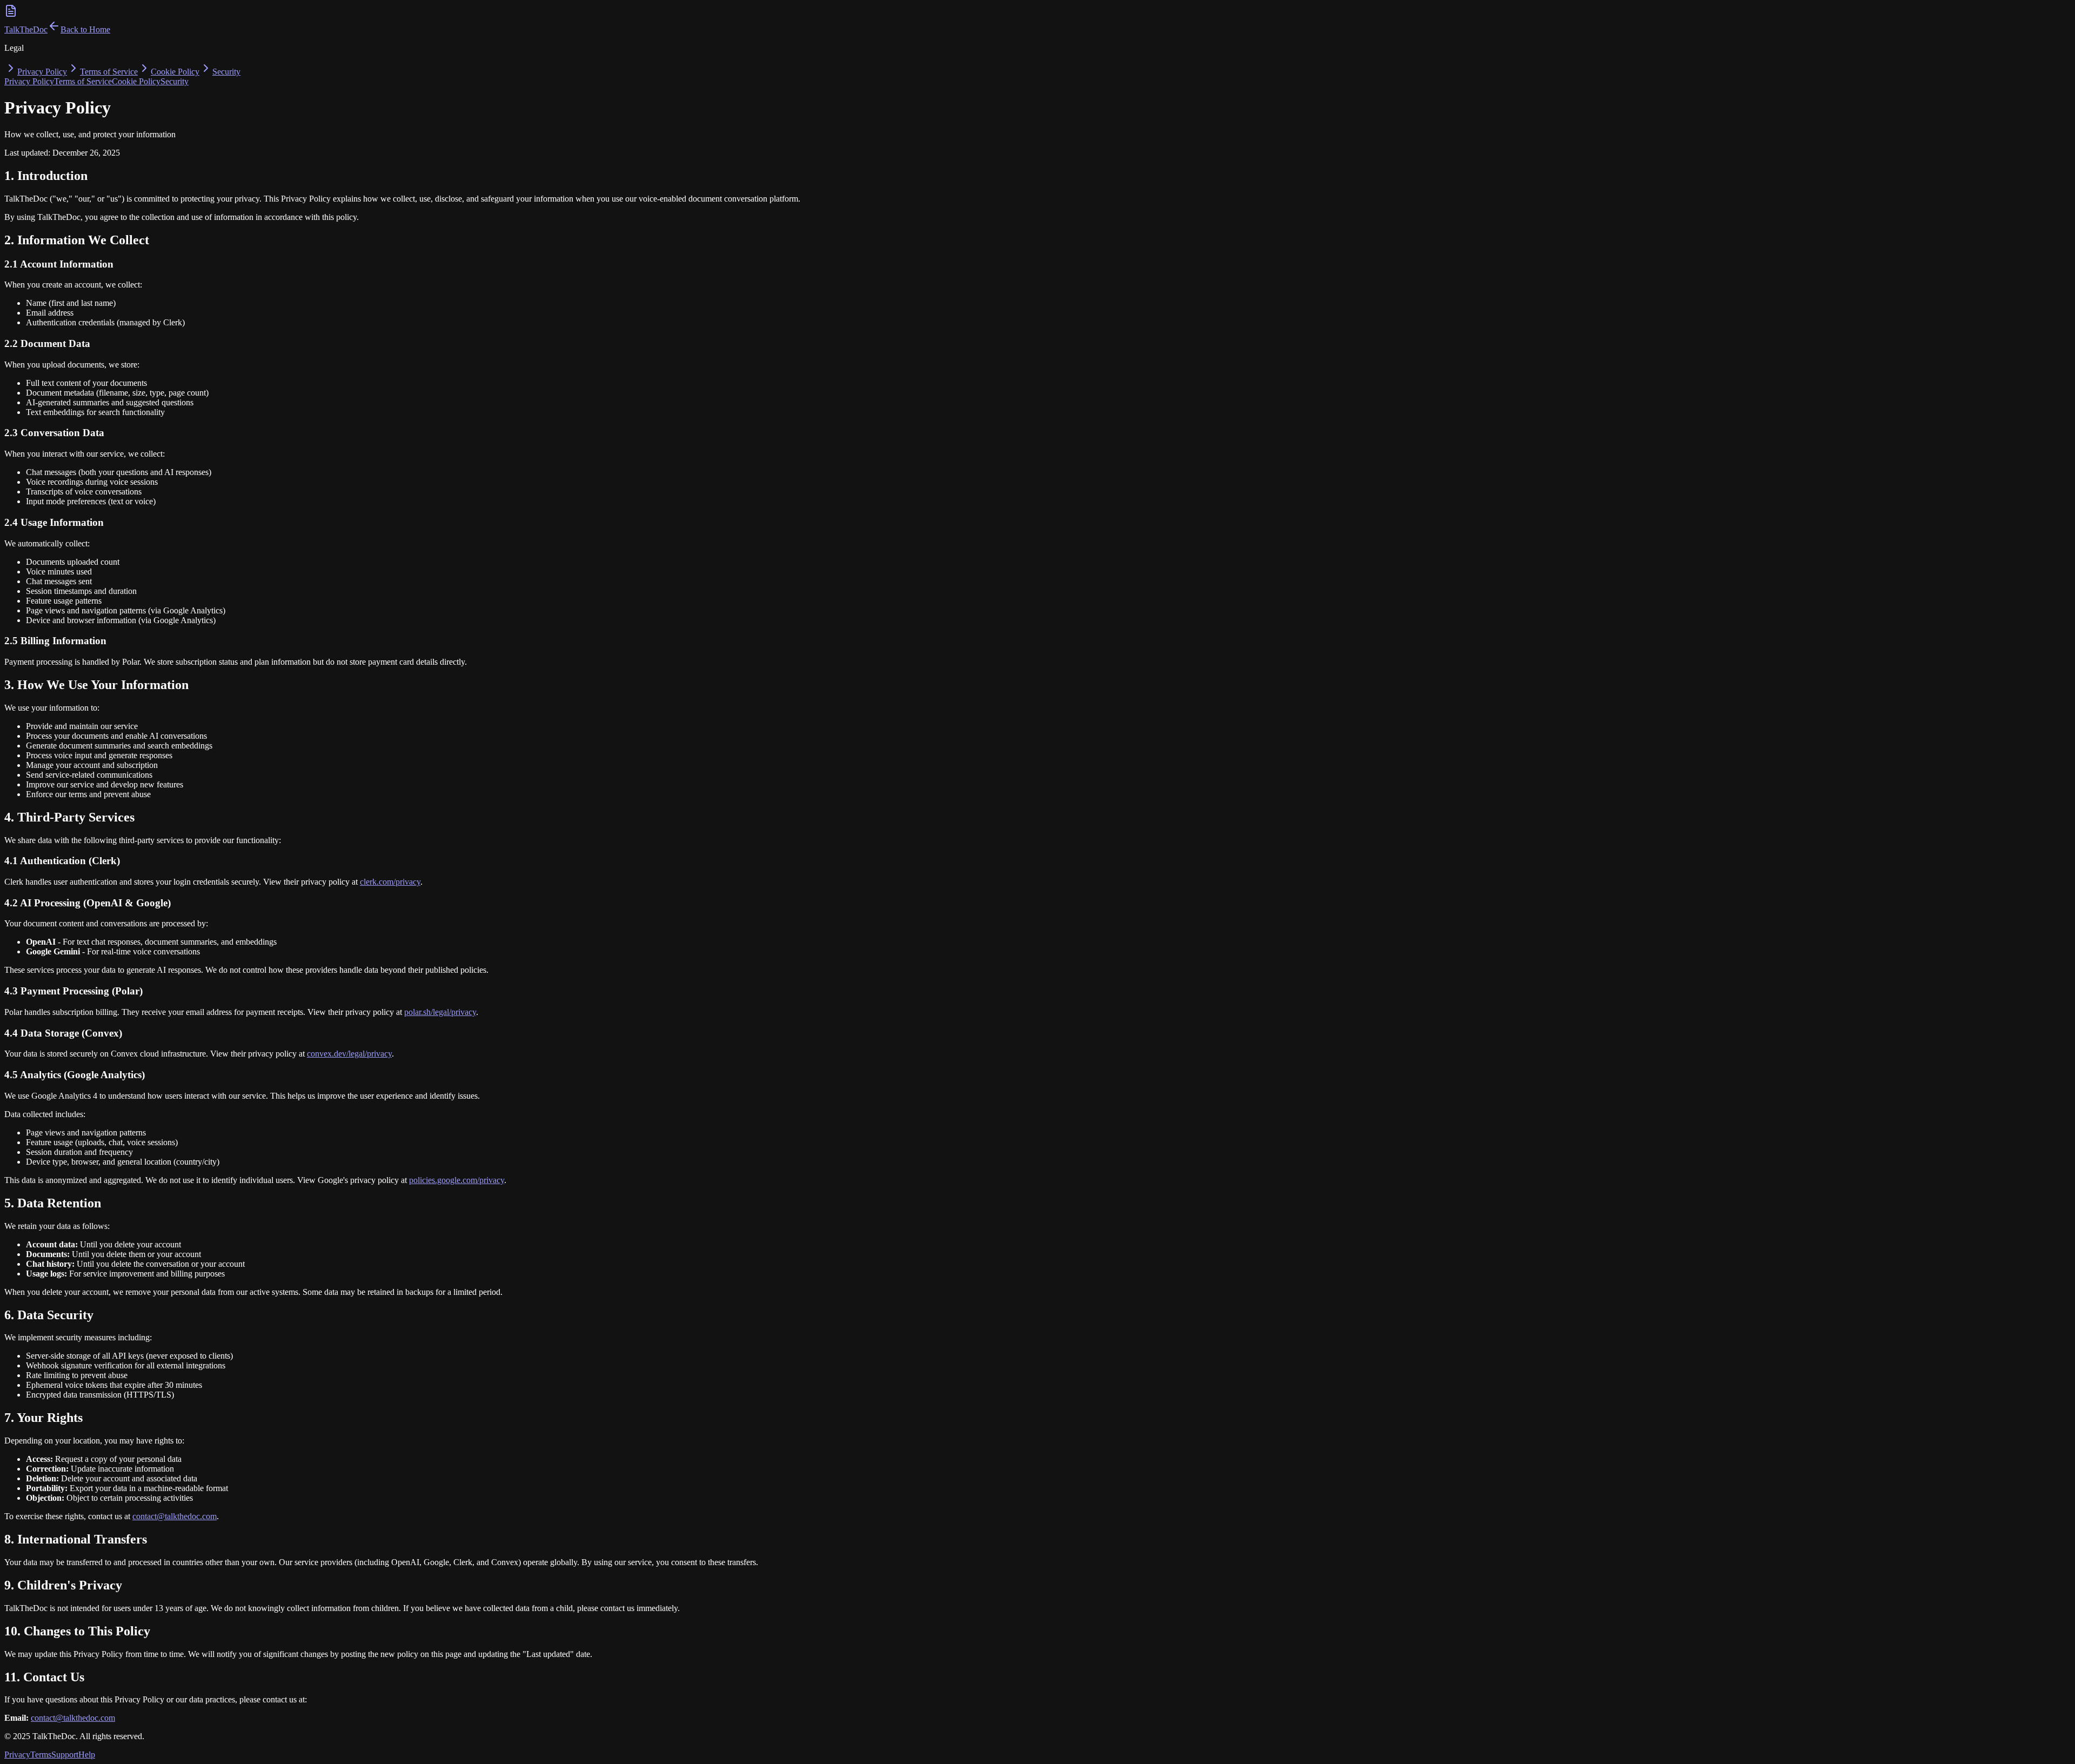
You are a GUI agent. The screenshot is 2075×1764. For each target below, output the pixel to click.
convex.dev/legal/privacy (349, 1054)
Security (226, 72)
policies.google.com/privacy (457, 1180)
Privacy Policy (42, 72)
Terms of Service (109, 72)
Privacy (17, 1755)
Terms (41, 1755)
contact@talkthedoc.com (175, 1516)
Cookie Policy (175, 72)
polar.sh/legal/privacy (440, 1012)
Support (65, 1755)
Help (87, 1755)
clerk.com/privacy (390, 882)
